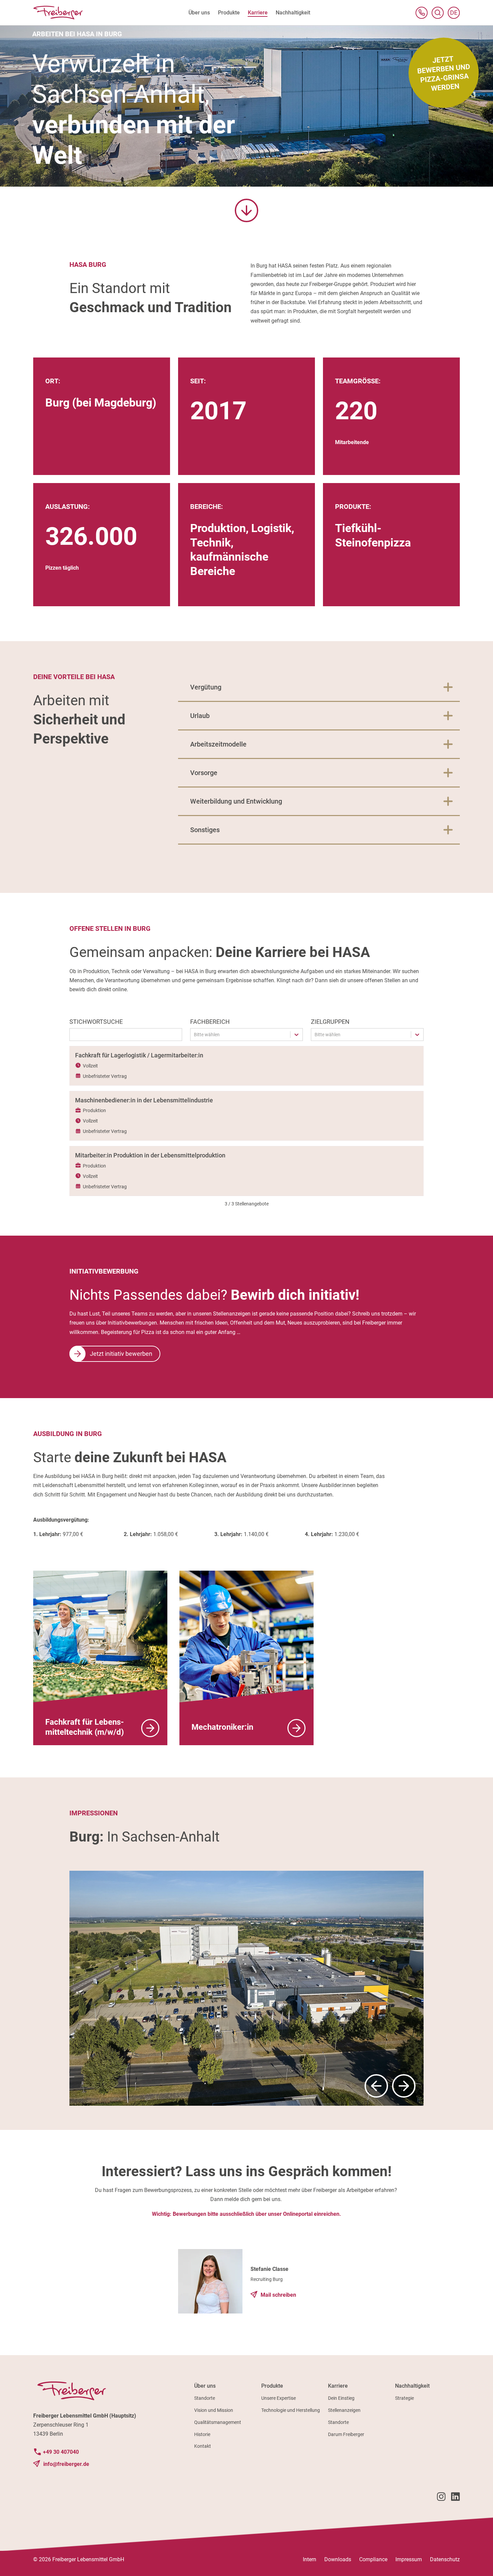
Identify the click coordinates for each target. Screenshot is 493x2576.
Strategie (404, 2398)
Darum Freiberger (346, 2434)
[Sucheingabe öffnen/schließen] (438, 13)
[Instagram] (441, 2498)
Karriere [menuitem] (258, 13)
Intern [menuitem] (310, 2559)
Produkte (272, 2386)
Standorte (205, 2398)
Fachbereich (210, 1022)
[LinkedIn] (455, 2498)
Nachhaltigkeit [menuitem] (293, 13)
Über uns (205, 2386)
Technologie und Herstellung (291, 2410)
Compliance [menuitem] (373, 2559)
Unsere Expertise (279, 2398)
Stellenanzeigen (344, 2410)
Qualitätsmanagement (218, 2422)
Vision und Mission (214, 2410)
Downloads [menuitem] (338, 2559)
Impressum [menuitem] (409, 2559)
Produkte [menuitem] (229, 13)
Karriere (338, 2386)
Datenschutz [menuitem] (445, 2559)
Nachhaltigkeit (412, 2386)
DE (455, 14)
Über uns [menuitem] (199, 13)
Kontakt (203, 2446)
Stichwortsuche (96, 1022)
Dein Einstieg (341, 2398)
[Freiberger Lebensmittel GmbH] (58, 13)
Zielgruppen (330, 1022)
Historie (202, 2434)
